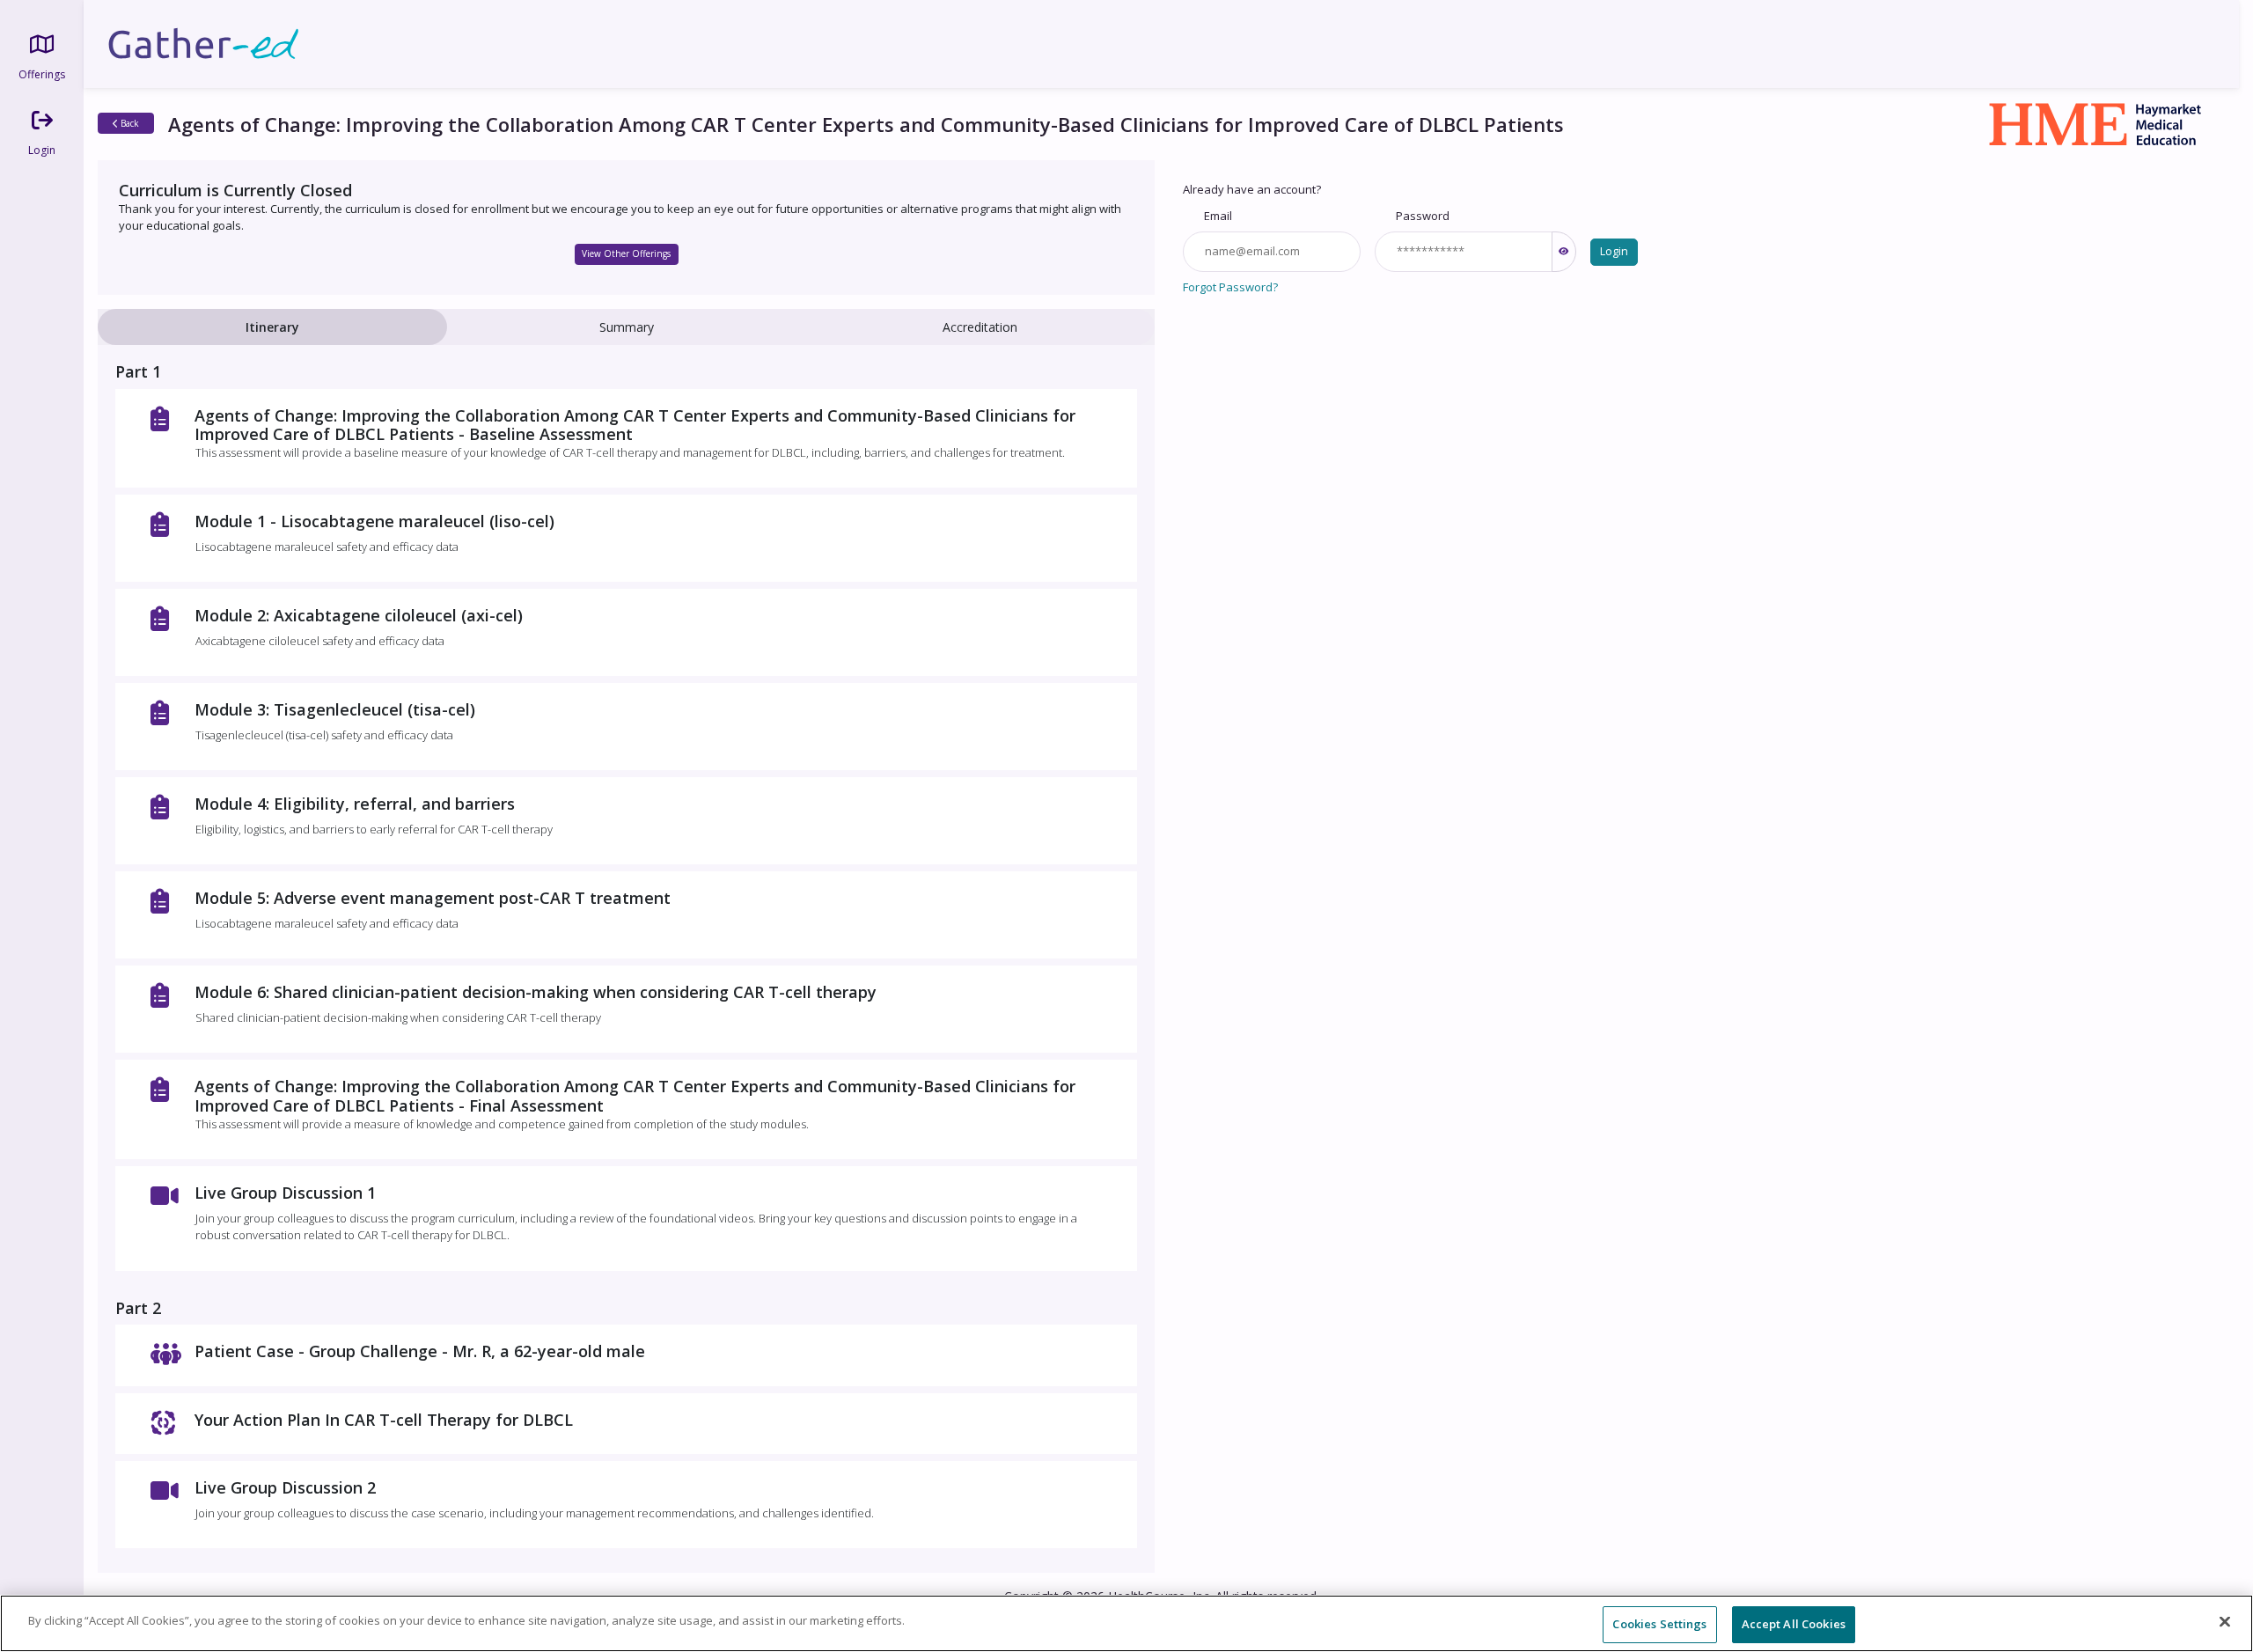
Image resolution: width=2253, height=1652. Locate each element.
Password (1423, 216)
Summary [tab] (627, 327)
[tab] (272, 327)
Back (128, 123)
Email (1218, 216)
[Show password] (1564, 252)
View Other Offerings (626, 253)
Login (1614, 251)
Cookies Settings (1659, 1624)
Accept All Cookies (1794, 1624)
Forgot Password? (1230, 287)
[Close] (2225, 1621)
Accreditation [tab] (980, 327)
